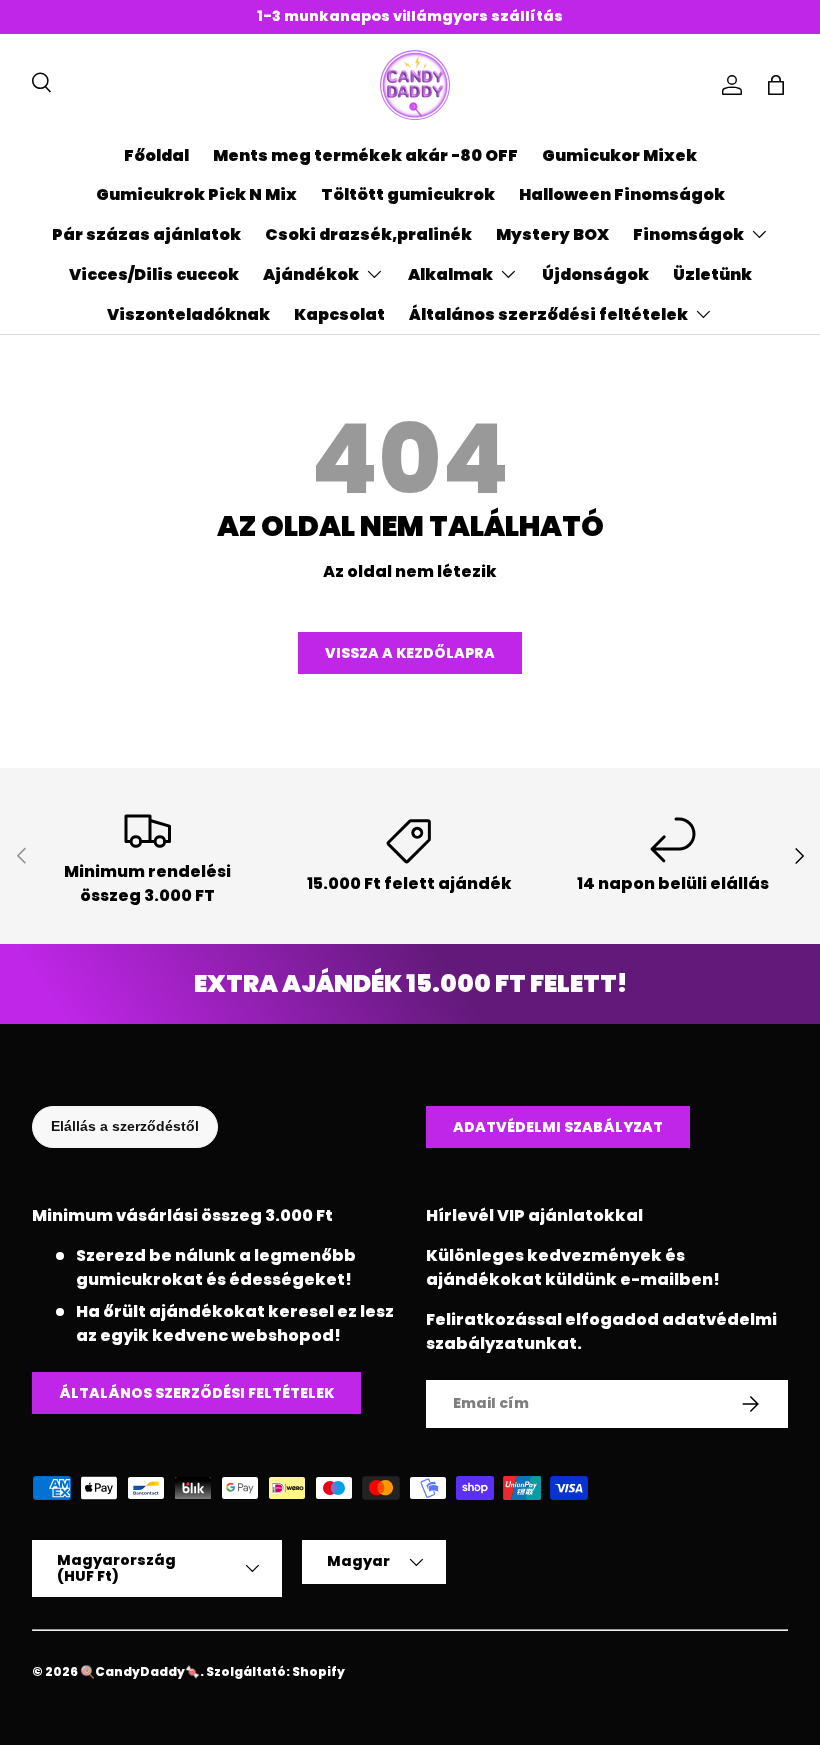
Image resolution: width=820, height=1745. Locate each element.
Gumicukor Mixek (619, 155)
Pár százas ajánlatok (146, 234)
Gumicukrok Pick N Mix (196, 194)
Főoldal (156, 155)
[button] (776, 85)
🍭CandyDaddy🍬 (140, 1671)
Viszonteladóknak (188, 314)
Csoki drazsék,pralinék (368, 234)
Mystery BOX (552, 234)
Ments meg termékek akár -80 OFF (365, 155)
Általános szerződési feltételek (196, 1393)
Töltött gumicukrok (408, 194)
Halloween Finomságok (622, 194)
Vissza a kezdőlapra (410, 653)
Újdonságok (595, 274)
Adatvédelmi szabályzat (558, 1127)
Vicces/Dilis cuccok (154, 274)
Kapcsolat (339, 314)
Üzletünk (712, 274)
